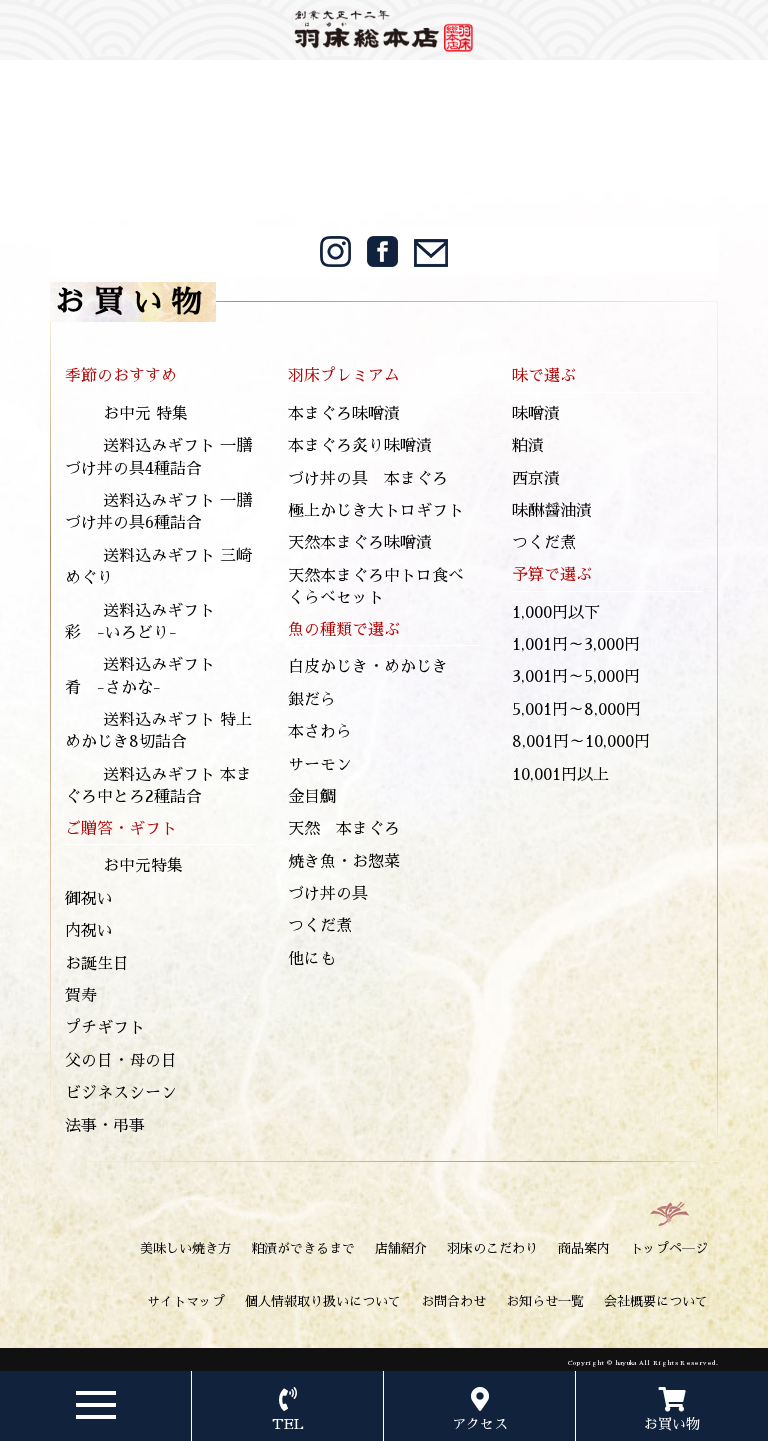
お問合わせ (453, 1301)
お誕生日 (97, 964)
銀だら (312, 700)
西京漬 (536, 479)
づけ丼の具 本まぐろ (368, 479)
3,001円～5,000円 (576, 677)
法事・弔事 (105, 1126)
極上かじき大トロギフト (376, 511)
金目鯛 (312, 797)
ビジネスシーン (121, 1093)
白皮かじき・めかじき (368, 667)
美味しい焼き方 (185, 1248)
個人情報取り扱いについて (323, 1301)
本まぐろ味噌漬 (344, 414)
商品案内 (584, 1248)
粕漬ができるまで (303, 1248)
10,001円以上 (560, 775)
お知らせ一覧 (545, 1301)
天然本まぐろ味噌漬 (360, 543)
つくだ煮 (320, 926)
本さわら (320, 732)
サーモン (320, 765)
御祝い (89, 899)
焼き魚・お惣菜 (344, 862)
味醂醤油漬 (552, 511)
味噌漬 (536, 414)
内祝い (89, 931)
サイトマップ (186, 1301)
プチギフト (105, 1028)
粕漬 (528, 446)
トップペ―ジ (669, 1248)
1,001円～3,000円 (576, 645)
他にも (312, 959)
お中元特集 (143, 866)
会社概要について (656, 1301)
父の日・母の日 (121, 1061)
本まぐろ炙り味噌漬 (360, 446)
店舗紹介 (401, 1248)
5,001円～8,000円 (576, 710)
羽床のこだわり (492, 1248)
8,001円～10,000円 (581, 742)
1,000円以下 (556, 613)
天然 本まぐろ (344, 829)
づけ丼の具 (328, 894)
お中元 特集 (145, 414)
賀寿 (81, 996)
